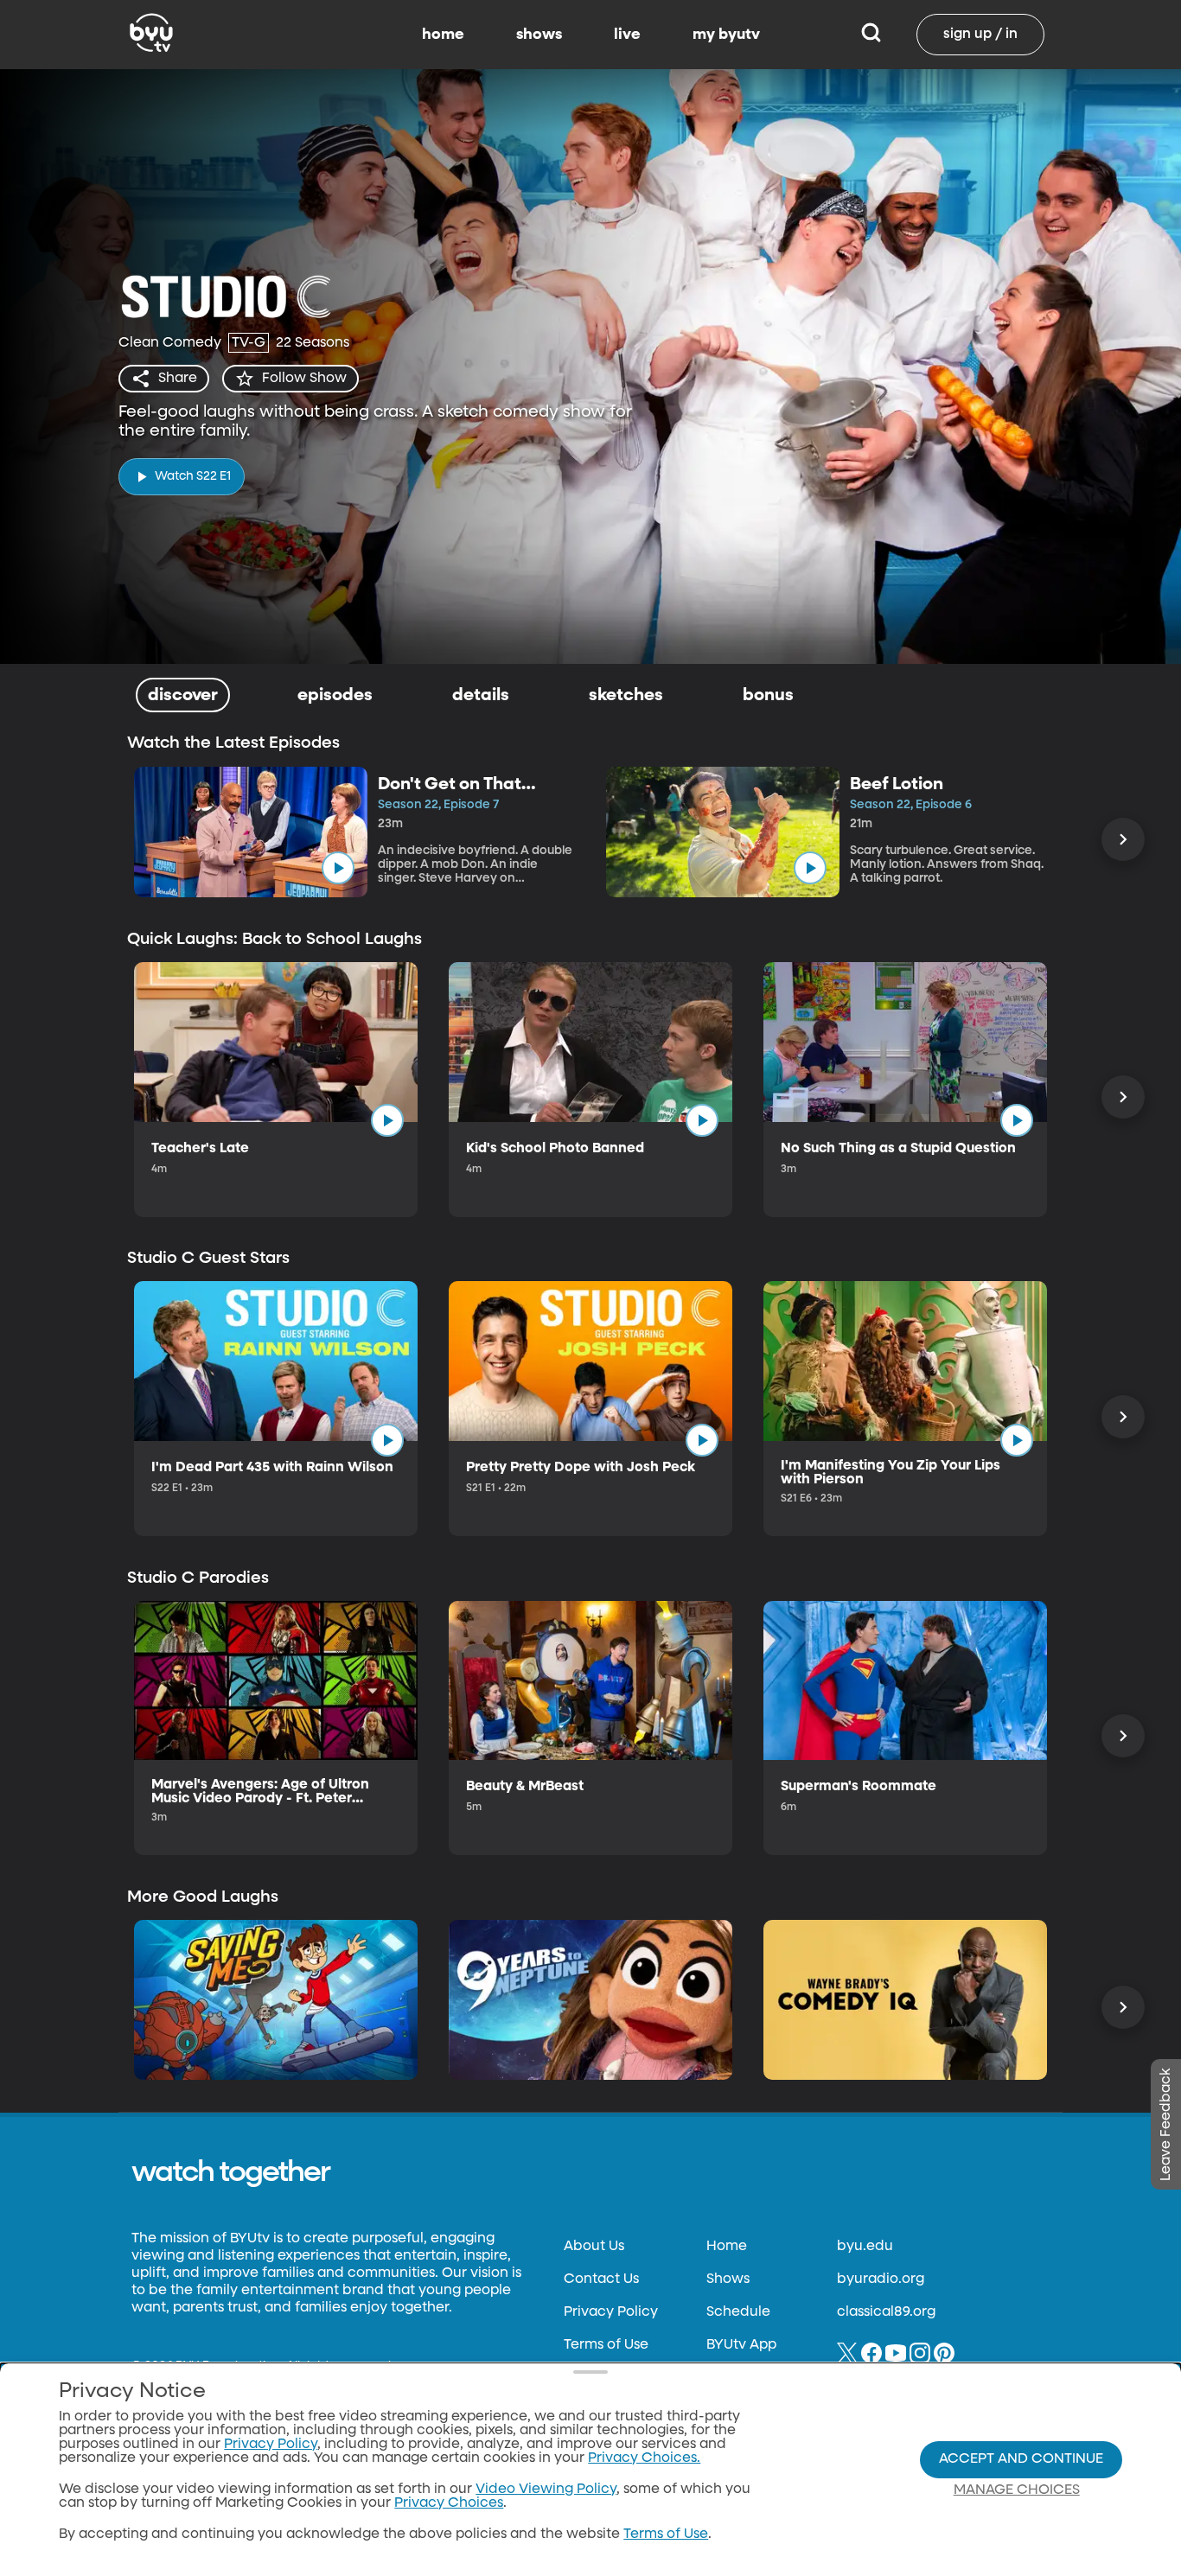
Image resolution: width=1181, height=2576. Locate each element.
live (627, 35)
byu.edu (865, 2247)
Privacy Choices (449, 2503)
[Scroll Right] (1123, 839)
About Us (594, 2247)
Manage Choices (1017, 2490)
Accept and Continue (1021, 2459)
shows (539, 35)
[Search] (871, 35)
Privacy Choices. (644, 2458)
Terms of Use (606, 2345)
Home (727, 2247)
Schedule (738, 2312)
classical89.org (886, 2312)
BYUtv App (741, 2345)
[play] (338, 868)
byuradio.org (881, 2280)
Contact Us (601, 2280)
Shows (728, 2280)
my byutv (726, 35)
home (443, 35)
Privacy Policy (611, 2312)
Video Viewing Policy (546, 2490)
